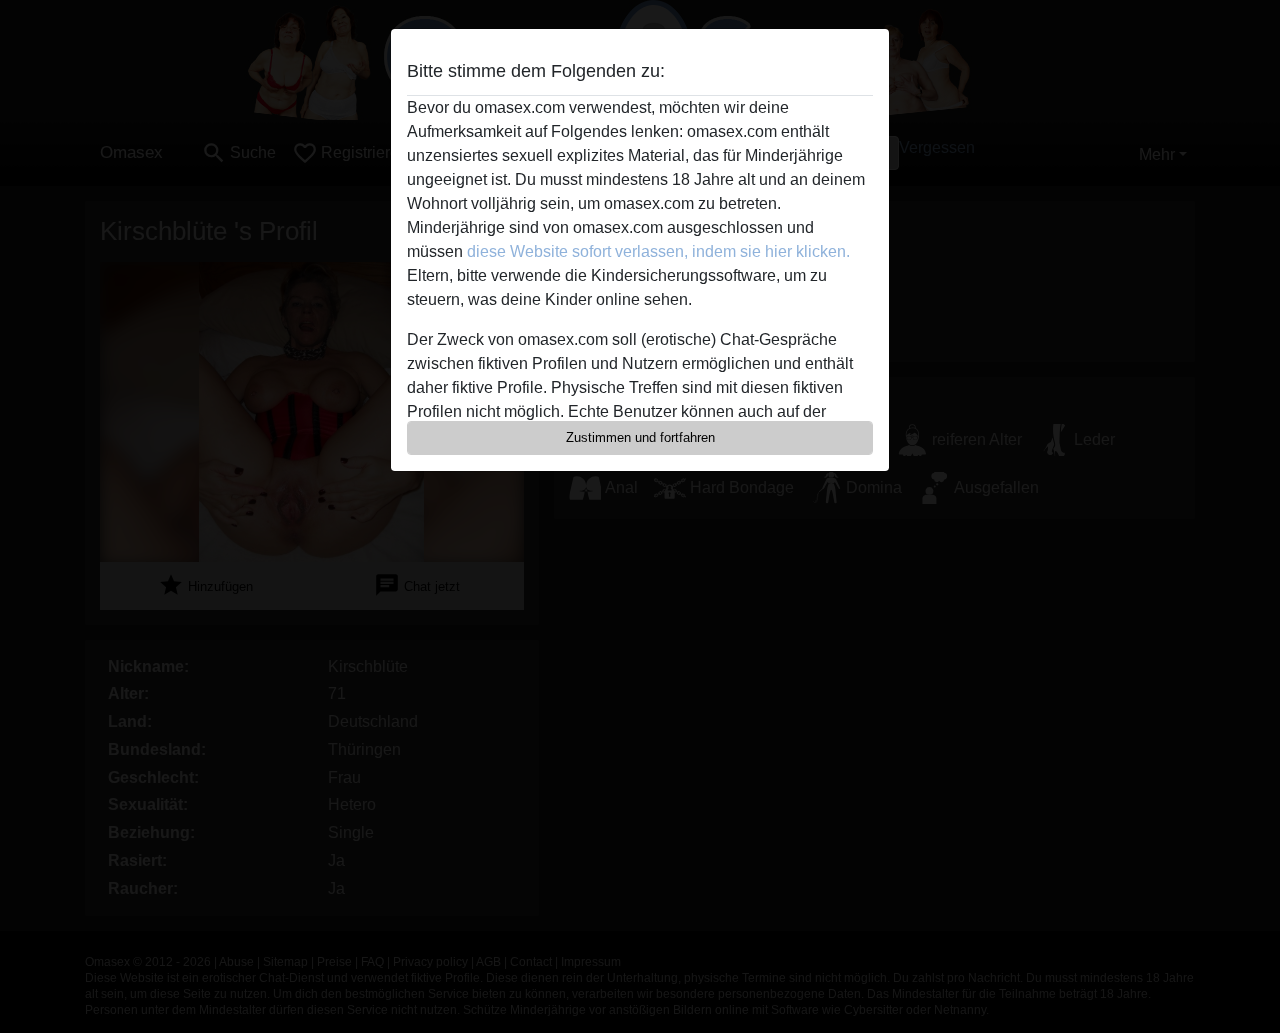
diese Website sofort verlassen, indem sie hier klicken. (658, 251)
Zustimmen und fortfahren (640, 437)
